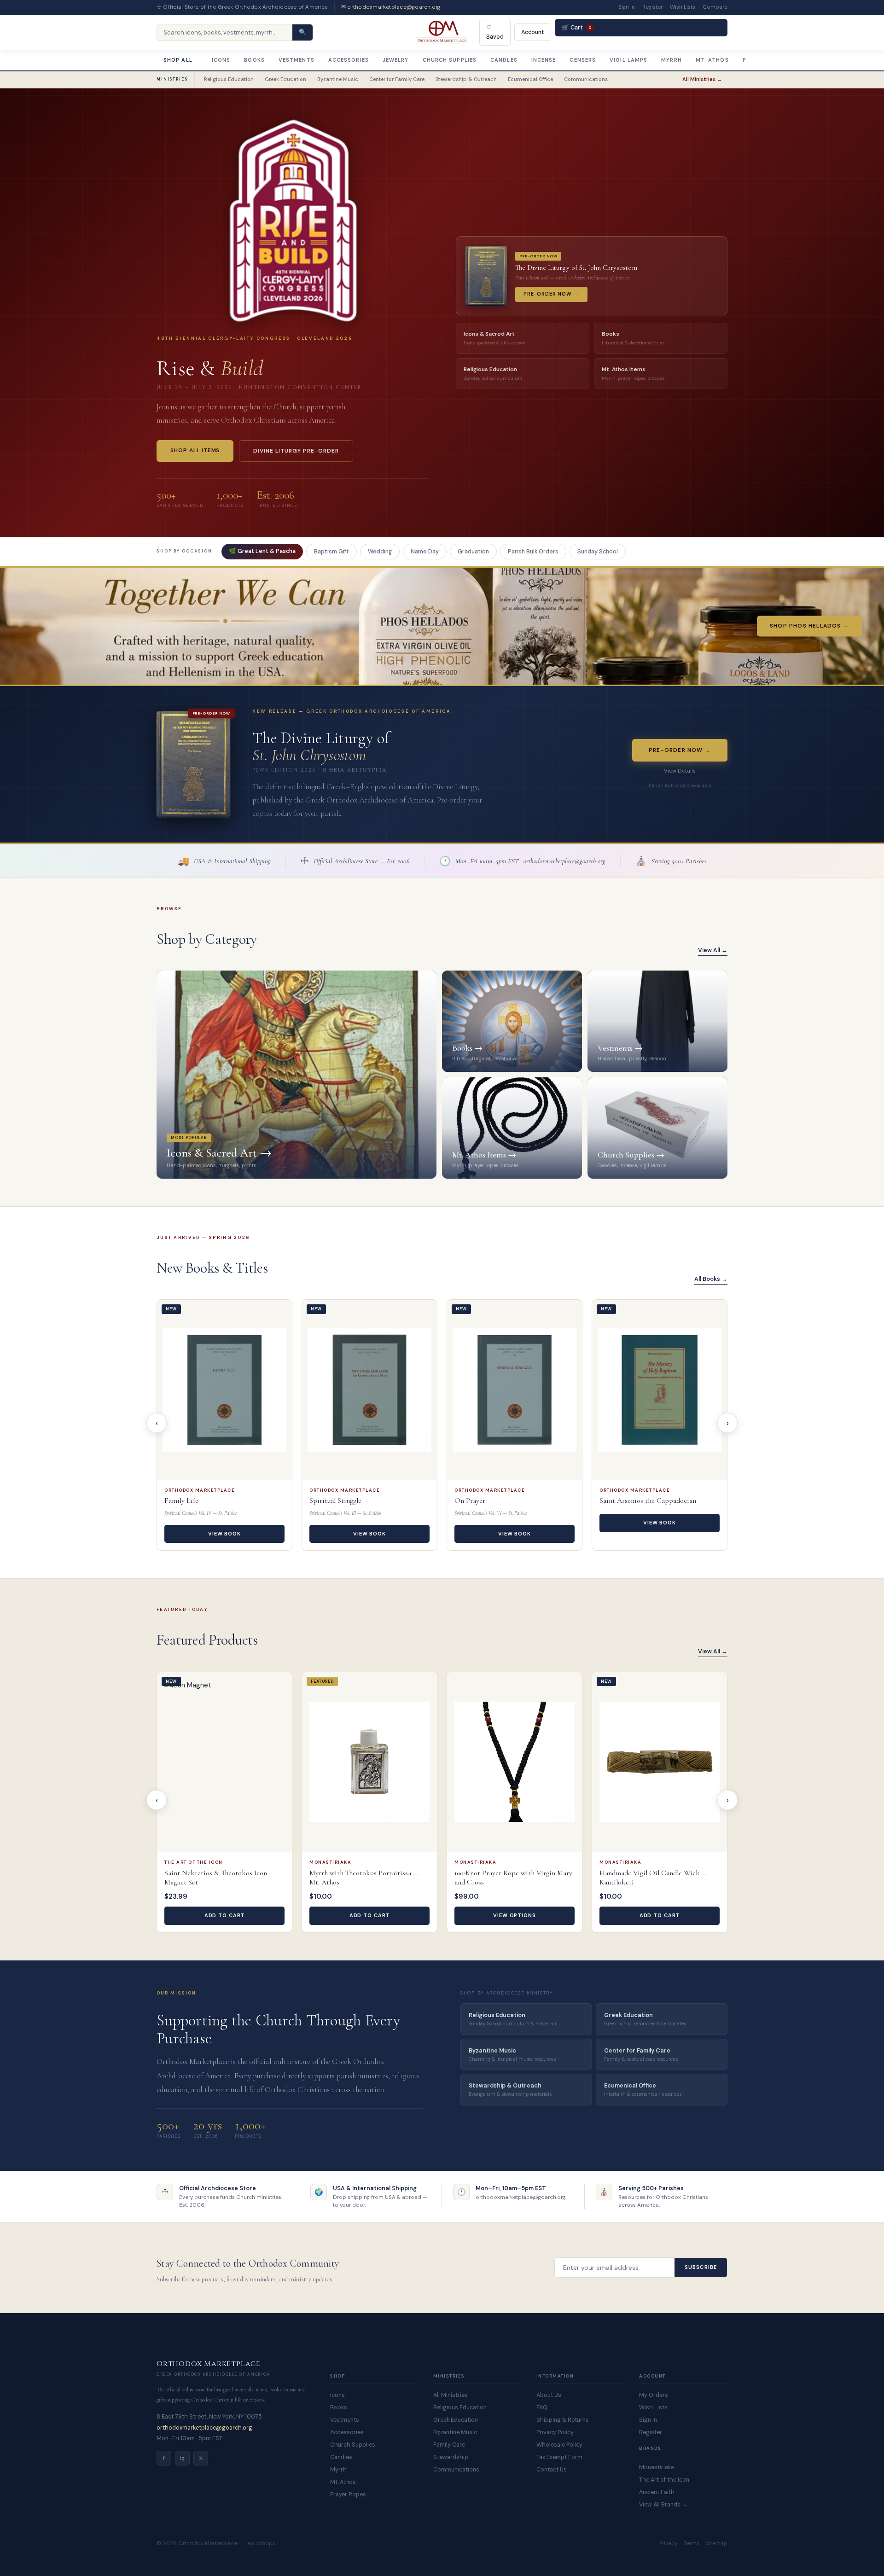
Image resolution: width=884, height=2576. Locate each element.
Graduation (473, 552)
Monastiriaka (657, 2467)
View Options (515, 1915)
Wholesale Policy (559, 2445)
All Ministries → (702, 79)
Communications (586, 79)
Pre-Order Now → (680, 750)
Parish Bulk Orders (533, 552)
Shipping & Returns (563, 2420)
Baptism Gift (331, 552)
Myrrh (672, 60)
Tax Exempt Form (559, 2457)
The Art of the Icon (664, 2480)
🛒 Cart (576, 28)
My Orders (654, 2395)
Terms (692, 2544)
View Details (680, 771)
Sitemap (717, 2544)
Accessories (349, 60)
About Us (549, 2395)
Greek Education (285, 79)
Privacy (668, 2544)
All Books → (711, 1279)
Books (254, 60)
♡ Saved (495, 32)
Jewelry (396, 60)
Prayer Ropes (348, 2495)
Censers (583, 60)
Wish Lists (683, 7)
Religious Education (229, 79)
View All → (713, 950)
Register (652, 7)
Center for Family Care (397, 79)
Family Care (449, 2445)
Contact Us (552, 2470)
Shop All (178, 60)
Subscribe (701, 2267)
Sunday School (598, 552)
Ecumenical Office (530, 79)
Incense (544, 60)
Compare (715, 7)
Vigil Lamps (628, 60)
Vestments (297, 60)
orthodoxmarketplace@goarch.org (204, 2428)
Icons (221, 60)
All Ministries (451, 2395)
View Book (224, 1534)
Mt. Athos (712, 60)
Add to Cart (225, 1915)
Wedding (380, 552)
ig (182, 2458)
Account (533, 32)
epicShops (261, 2544)
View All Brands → (663, 2505)
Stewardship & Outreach (466, 79)
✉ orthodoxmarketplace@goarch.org (391, 7)
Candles (504, 60)
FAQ (542, 2407)
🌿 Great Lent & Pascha (262, 551)
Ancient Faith (657, 2492)
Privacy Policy (555, 2432)
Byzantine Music (338, 79)
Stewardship (451, 2457)
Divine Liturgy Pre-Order (296, 451)
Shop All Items (195, 450)
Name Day (425, 552)
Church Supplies (450, 60)
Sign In (627, 7)
